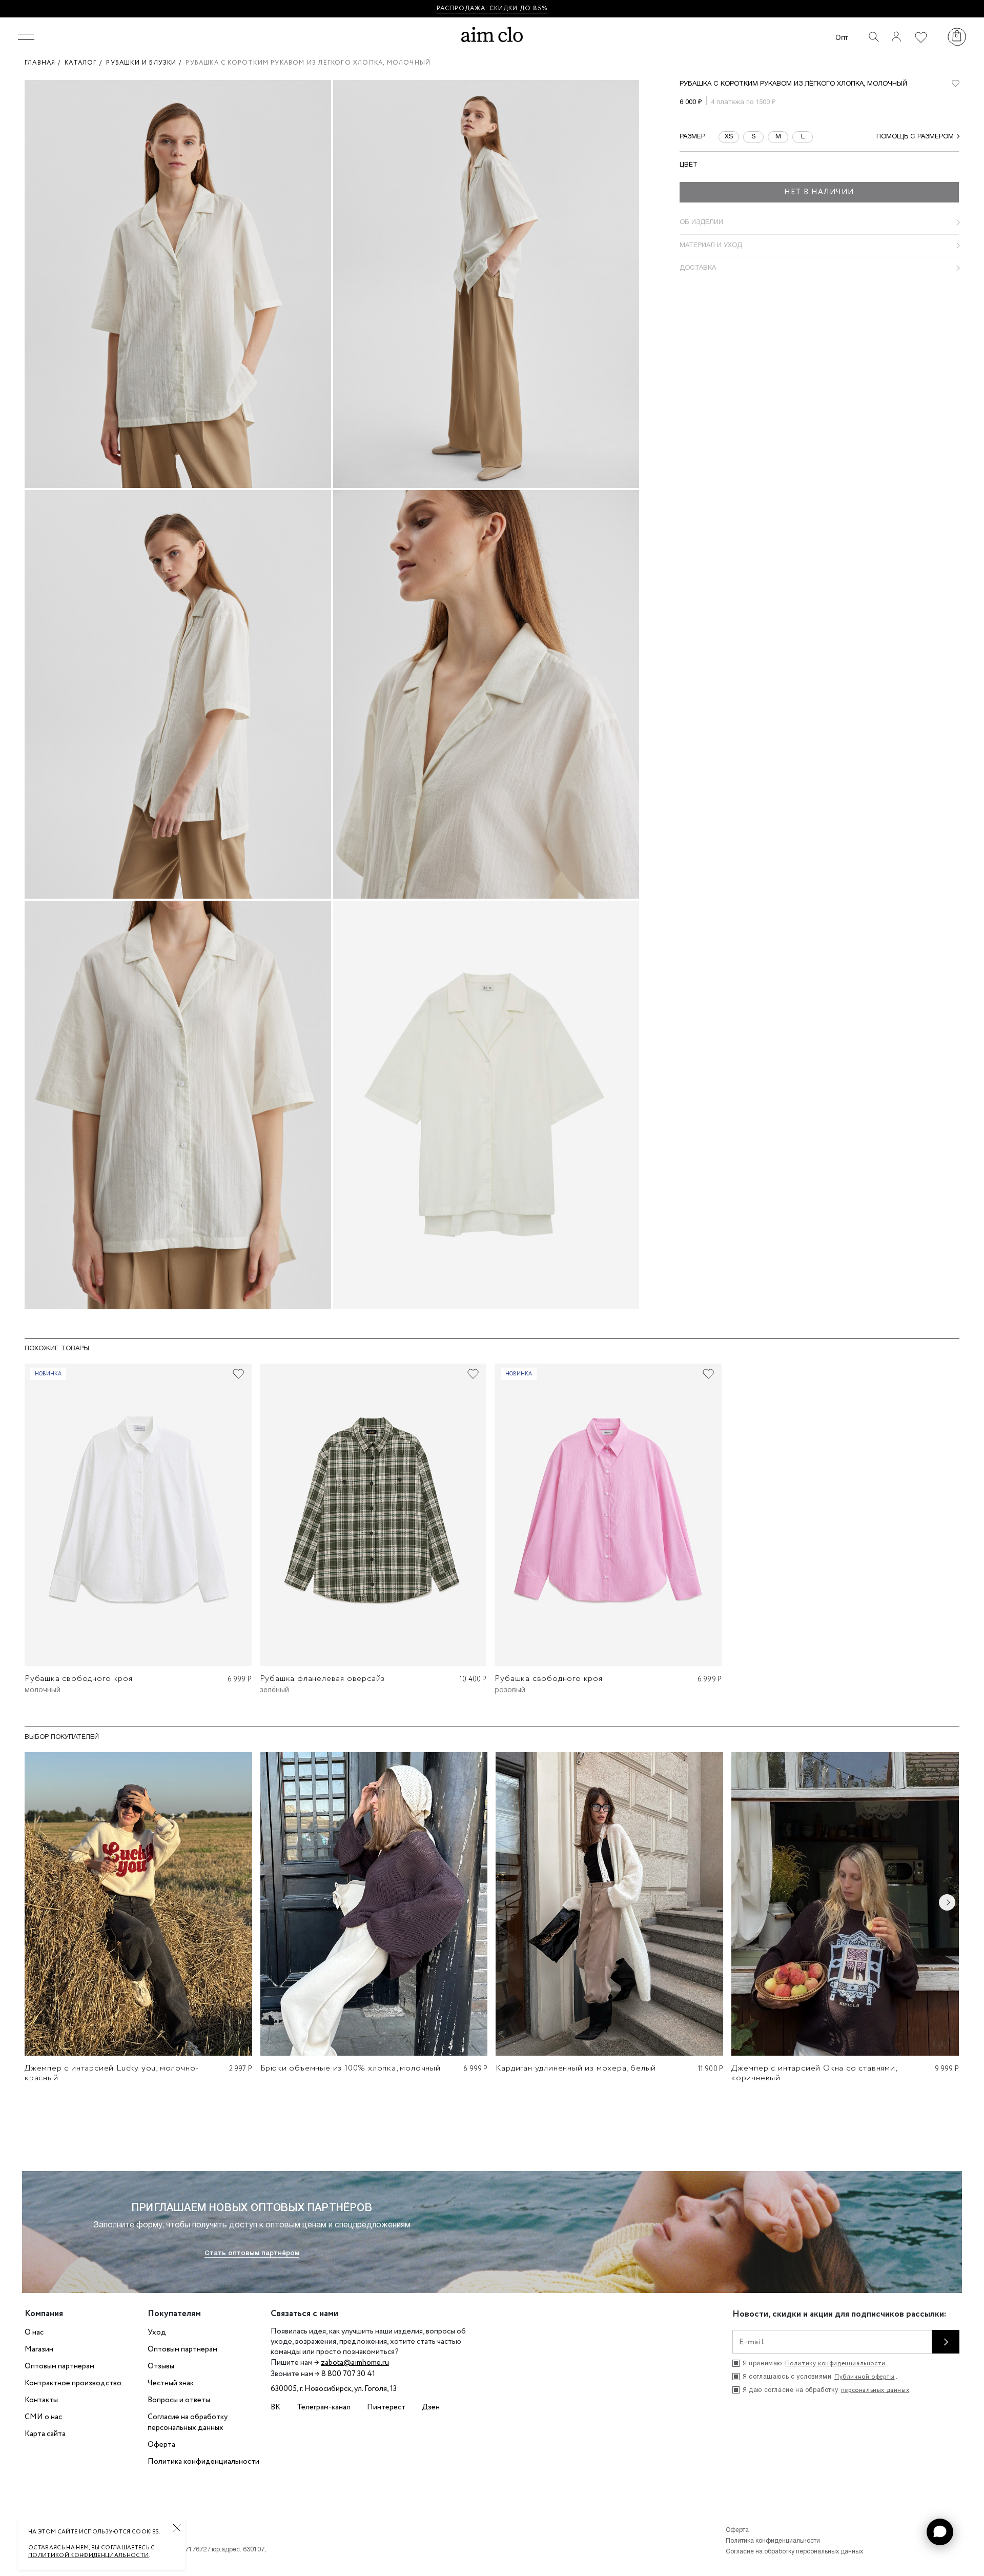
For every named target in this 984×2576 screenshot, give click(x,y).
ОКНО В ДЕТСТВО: (455, 8)
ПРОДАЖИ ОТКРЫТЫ (526, 8)
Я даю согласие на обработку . (827, 2390)
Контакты (41, 2400)
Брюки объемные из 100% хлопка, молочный (351, 2068)
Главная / (45, 63)
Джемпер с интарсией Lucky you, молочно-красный (112, 2073)
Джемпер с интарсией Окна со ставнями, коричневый (814, 2073)
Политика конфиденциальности (203, 2462)
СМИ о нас (43, 2417)
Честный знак (171, 2383)
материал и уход (711, 245)
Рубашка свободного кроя (78, 1679)
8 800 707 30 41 (348, 2374)
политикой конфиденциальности (88, 2555)
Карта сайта (45, 2434)
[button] (940, 2532)
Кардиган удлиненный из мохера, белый (576, 2068)
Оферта (161, 2445)
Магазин (39, 2349)
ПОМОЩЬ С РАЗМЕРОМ (915, 136)
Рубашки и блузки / (146, 63)
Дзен (431, 2407)
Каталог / (85, 63)
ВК (275, 2407)
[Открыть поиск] (874, 37)
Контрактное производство (73, 2383)
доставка (698, 268)
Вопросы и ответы (179, 2400)
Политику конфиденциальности (835, 2364)
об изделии (701, 222)
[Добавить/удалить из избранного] (238, 1374)
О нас (34, 2332)
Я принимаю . (815, 2364)
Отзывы (161, 2366)
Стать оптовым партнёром (252, 2253)
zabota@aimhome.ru (355, 2363)
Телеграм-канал (324, 2407)
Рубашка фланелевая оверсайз (323, 1679)
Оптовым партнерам (59, 2366)
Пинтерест (386, 2407)
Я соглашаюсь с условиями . (820, 2377)
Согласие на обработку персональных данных (188, 2422)
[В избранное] (955, 83)
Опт (842, 37)
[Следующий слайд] (947, 1902)
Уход (157, 2332)
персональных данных (875, 2390)
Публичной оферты (865, 2377)
